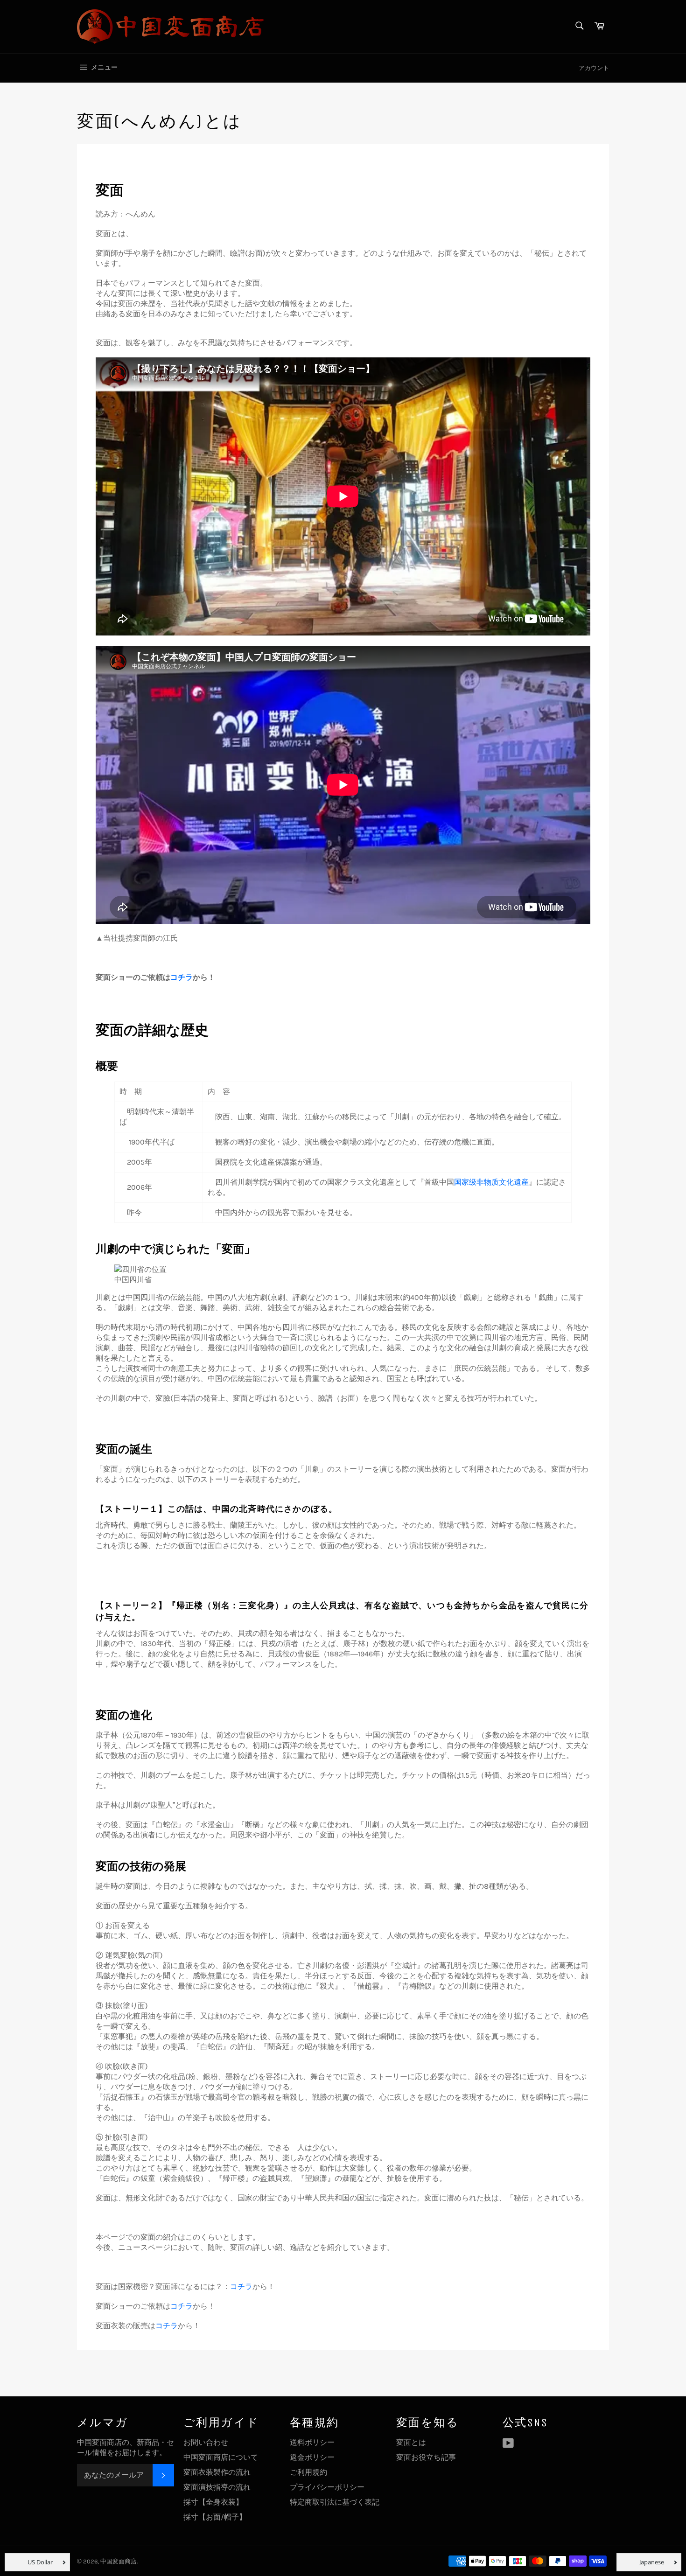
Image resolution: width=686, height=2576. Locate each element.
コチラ (182, 977)
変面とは (411, 2442)
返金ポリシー (312, 2457)
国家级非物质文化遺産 (491, 1182)
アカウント (594, 68)
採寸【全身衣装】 (213, 2502)
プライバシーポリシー (327, 2487)
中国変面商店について (221, 2457)
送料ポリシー (312, 2442)
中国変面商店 (119, 2561)
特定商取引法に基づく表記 (335, 2502)
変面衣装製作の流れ (217, 2472)
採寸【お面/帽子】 (215, 2517)
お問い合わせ (206, 2442)
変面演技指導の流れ (217, 2487)
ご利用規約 (308, 2472)
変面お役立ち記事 (426, 2457)
